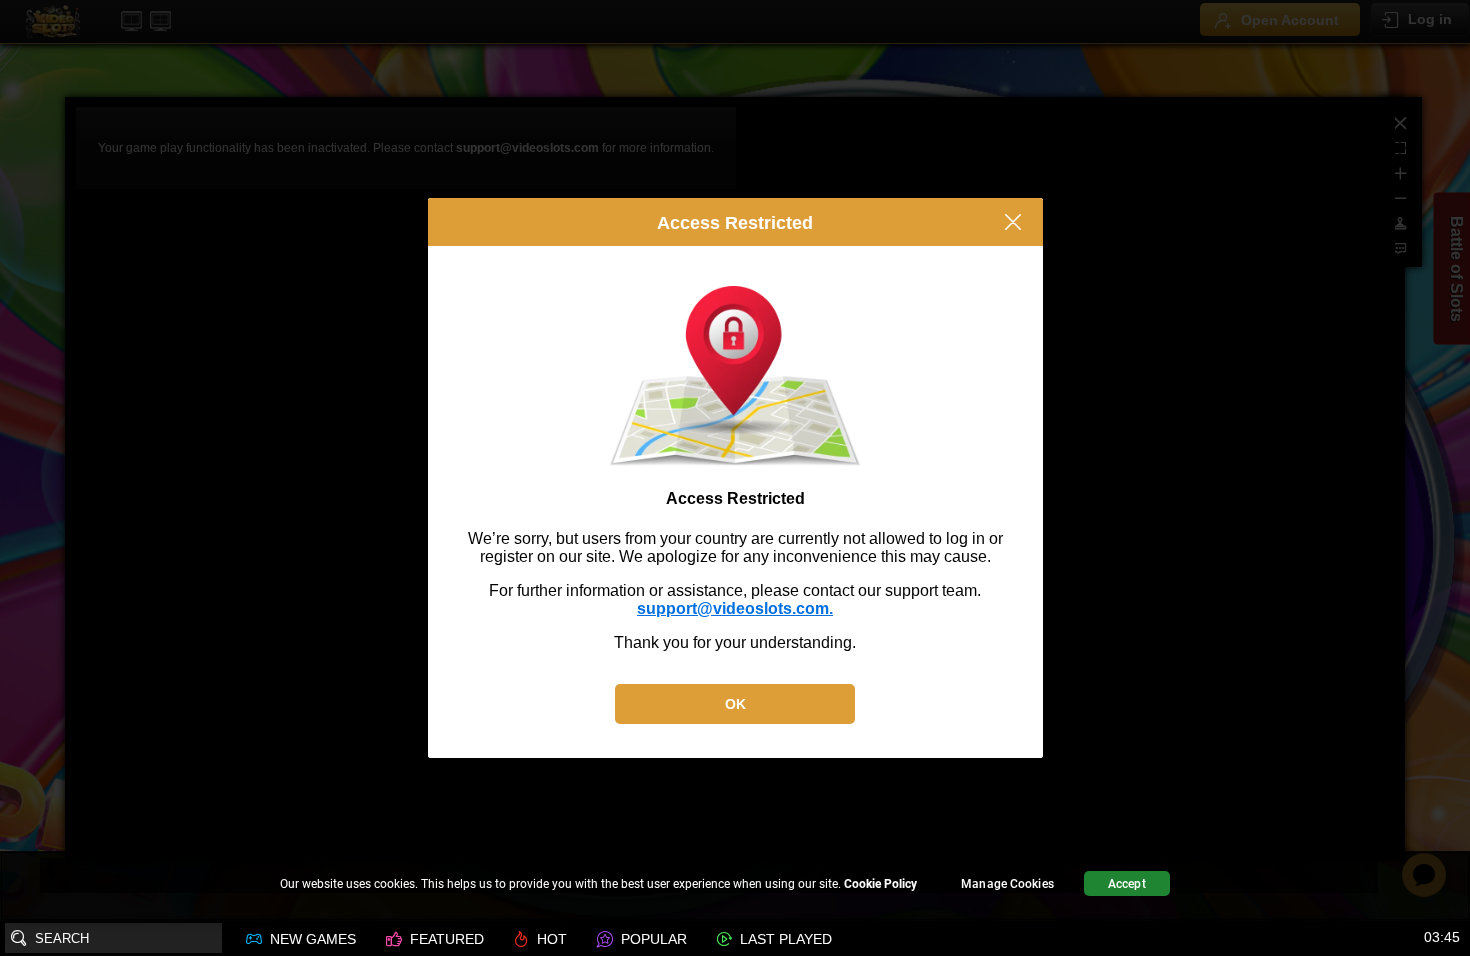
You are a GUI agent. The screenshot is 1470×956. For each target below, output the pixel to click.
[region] (735, 886)
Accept (1127, 884)
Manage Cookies (1007, 884)
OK (735, 704)
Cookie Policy (880, 884)
